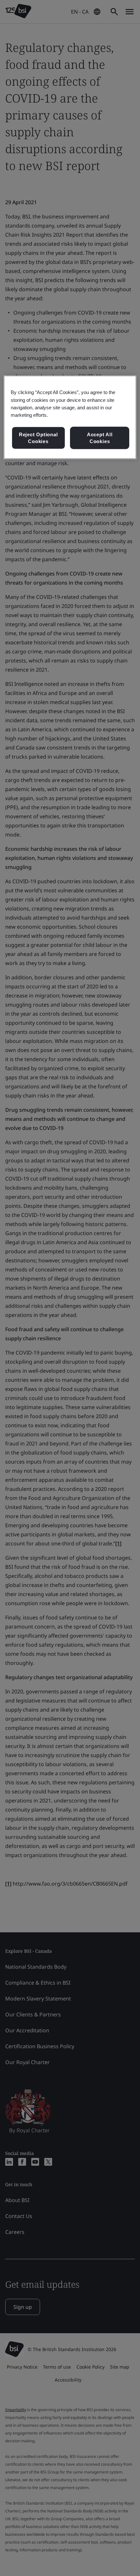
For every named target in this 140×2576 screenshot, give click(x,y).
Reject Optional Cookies (38, 438)
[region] (70, 417)
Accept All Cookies (100, 438)
